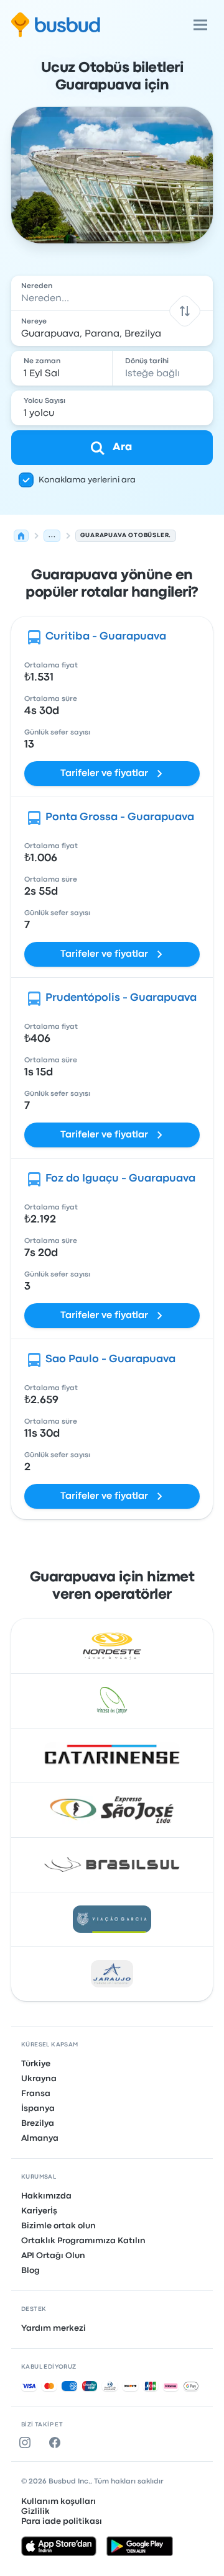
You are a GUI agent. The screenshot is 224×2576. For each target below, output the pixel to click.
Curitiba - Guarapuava (106, 637)
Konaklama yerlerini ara (87, 480)
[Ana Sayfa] (21, 536)
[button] (184, 311)
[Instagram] (27, 2443)
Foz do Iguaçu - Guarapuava (120, 1179)
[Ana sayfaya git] (56, 25)
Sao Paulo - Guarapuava (110, 1359)
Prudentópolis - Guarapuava (121, 998)
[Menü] (200, 25)
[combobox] (112, 293)
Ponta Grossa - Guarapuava (120, 817)
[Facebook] (57, 2443)
